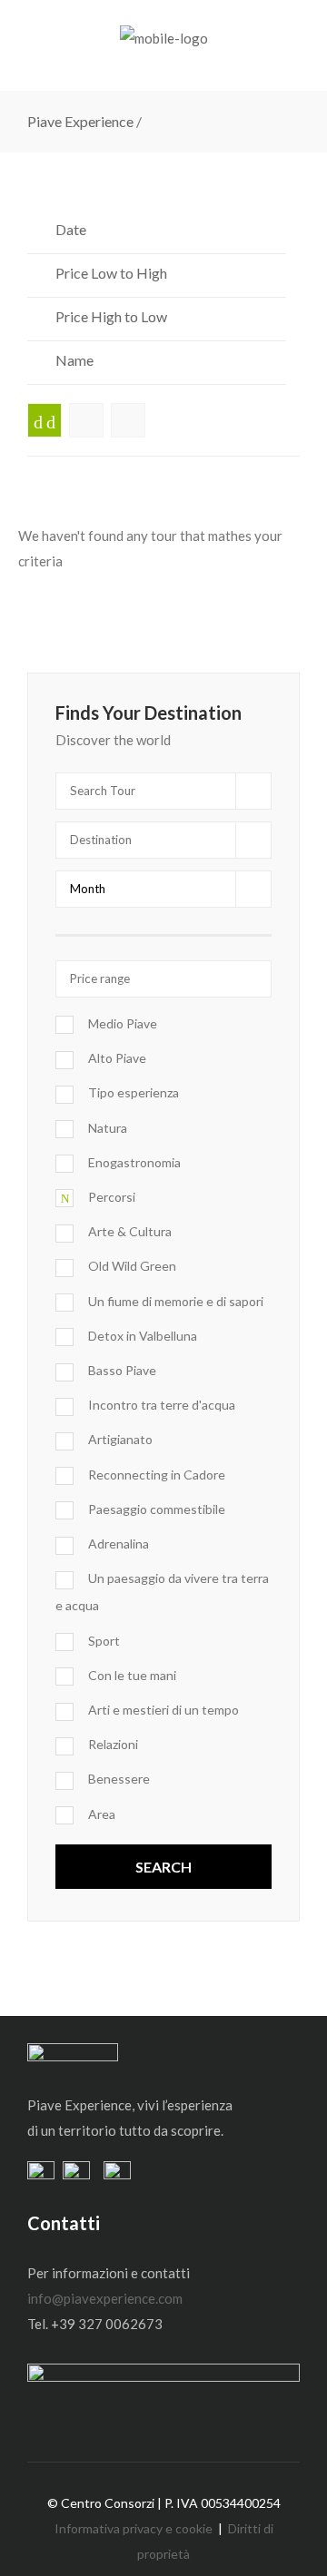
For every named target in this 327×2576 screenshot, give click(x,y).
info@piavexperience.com (105, 2298)
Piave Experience (80, 121)
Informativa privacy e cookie (134, 2528)
